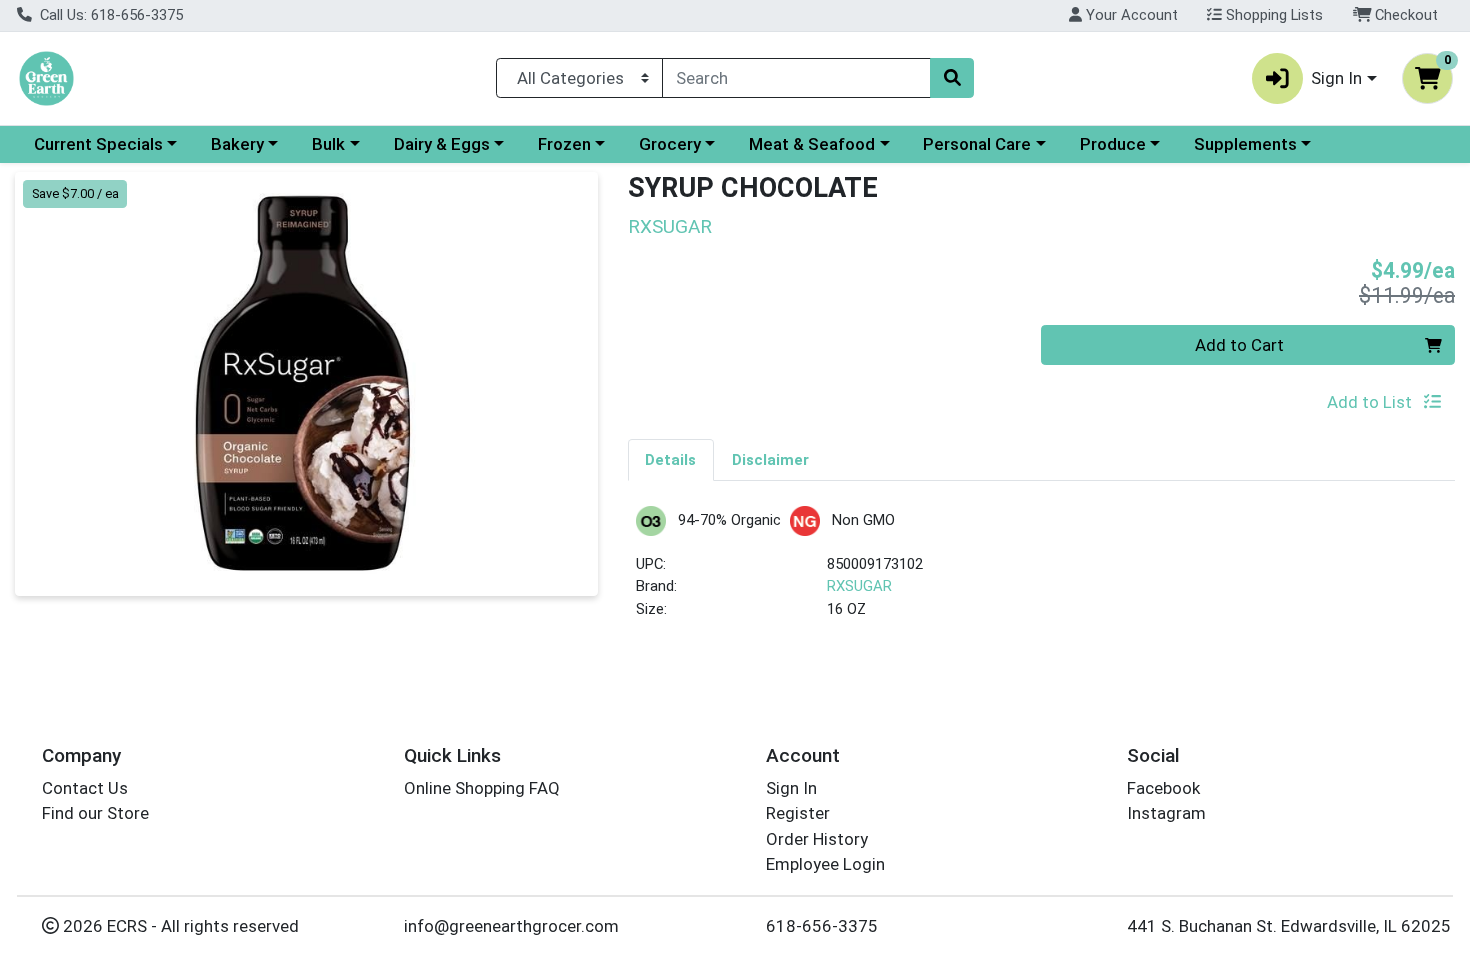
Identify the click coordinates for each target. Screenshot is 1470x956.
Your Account (1130, 15)
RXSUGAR (859, 586)
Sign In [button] (1336, 78)
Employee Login (825, 864)
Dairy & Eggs (442, 144)
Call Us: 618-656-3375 (109, 15)
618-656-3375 (822, 926)
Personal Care (977, 144)
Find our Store (95, 813)
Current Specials (98, 144)
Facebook (1163, 788)
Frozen (564, 144)
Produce (1113, 144)
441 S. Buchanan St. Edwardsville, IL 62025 (1289, 926)
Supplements (1245, 144)
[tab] (671, 459)
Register (798, 813)
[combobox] (796, 78)
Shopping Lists (1272, 15)
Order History (817, 839)
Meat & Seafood (812, 144)
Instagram (1166, 813)
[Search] (952, 78)
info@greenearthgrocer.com (511, 926)
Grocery (670, 144)
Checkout (1404, 15)
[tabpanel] (1042, 571)
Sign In (791, 788)
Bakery (237, 144)
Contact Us (85, 788)
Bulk (328, 144)
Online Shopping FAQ (482, 788)
